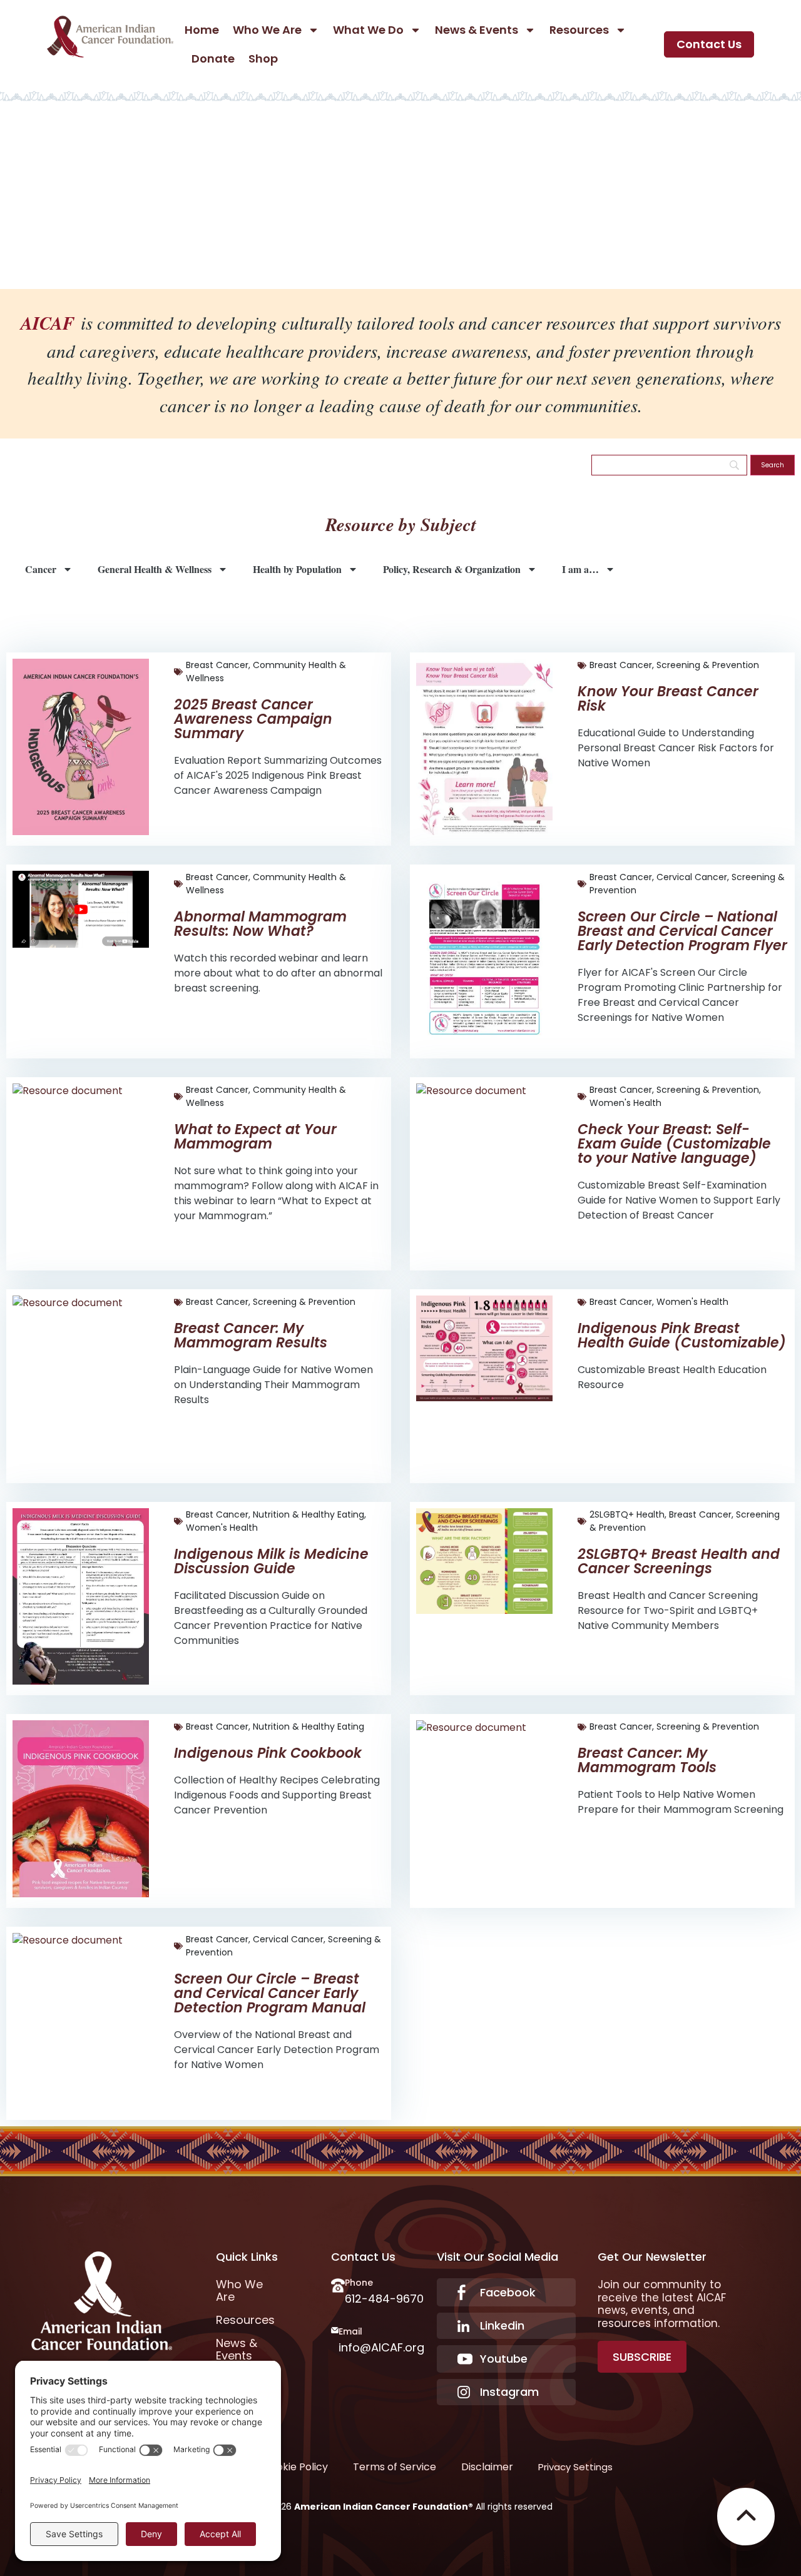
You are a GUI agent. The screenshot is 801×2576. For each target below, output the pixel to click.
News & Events (477, 30)
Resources (579, 30)
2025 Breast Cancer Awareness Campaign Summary (253, 719)
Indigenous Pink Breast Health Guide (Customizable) (682, 1336)
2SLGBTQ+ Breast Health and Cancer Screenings (679, 1561)
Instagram (509, 2392)
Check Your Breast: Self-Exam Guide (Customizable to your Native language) (674, 1144)
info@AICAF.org (381, 2347)
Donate (213, 58)
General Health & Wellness (155, 569)
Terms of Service (395, 2467)
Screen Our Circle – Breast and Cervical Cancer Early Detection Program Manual (270, 1993)
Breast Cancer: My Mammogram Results (251, 1336)
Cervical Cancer (692, 877)
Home (202, 30)
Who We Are (267, 30)
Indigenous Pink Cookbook (268, 1753)
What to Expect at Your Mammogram (255, 1137)
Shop (263, 58)
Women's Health (625, 1103)
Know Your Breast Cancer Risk (668, 699)
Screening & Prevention (708, 665)
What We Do (368, 30)
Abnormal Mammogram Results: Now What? (260, 924)
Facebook (508, 2292)
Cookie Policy (295, 2467)
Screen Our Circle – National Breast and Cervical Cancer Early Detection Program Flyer (682, 931)
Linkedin (502, 2325)
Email (350, 2331)
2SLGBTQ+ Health (627, 1514)
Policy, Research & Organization (452, 569)
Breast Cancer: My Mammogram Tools (647, 1760)
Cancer (41, 569)
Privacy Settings (575, 2467)
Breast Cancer (217, 665)
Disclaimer (487, 2467)
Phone (359, 2283)
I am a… (580, 569)
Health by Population (297, 569)
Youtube (504, 2359)
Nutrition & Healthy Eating (309, 1514)
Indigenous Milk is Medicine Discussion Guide (271, 1561)
